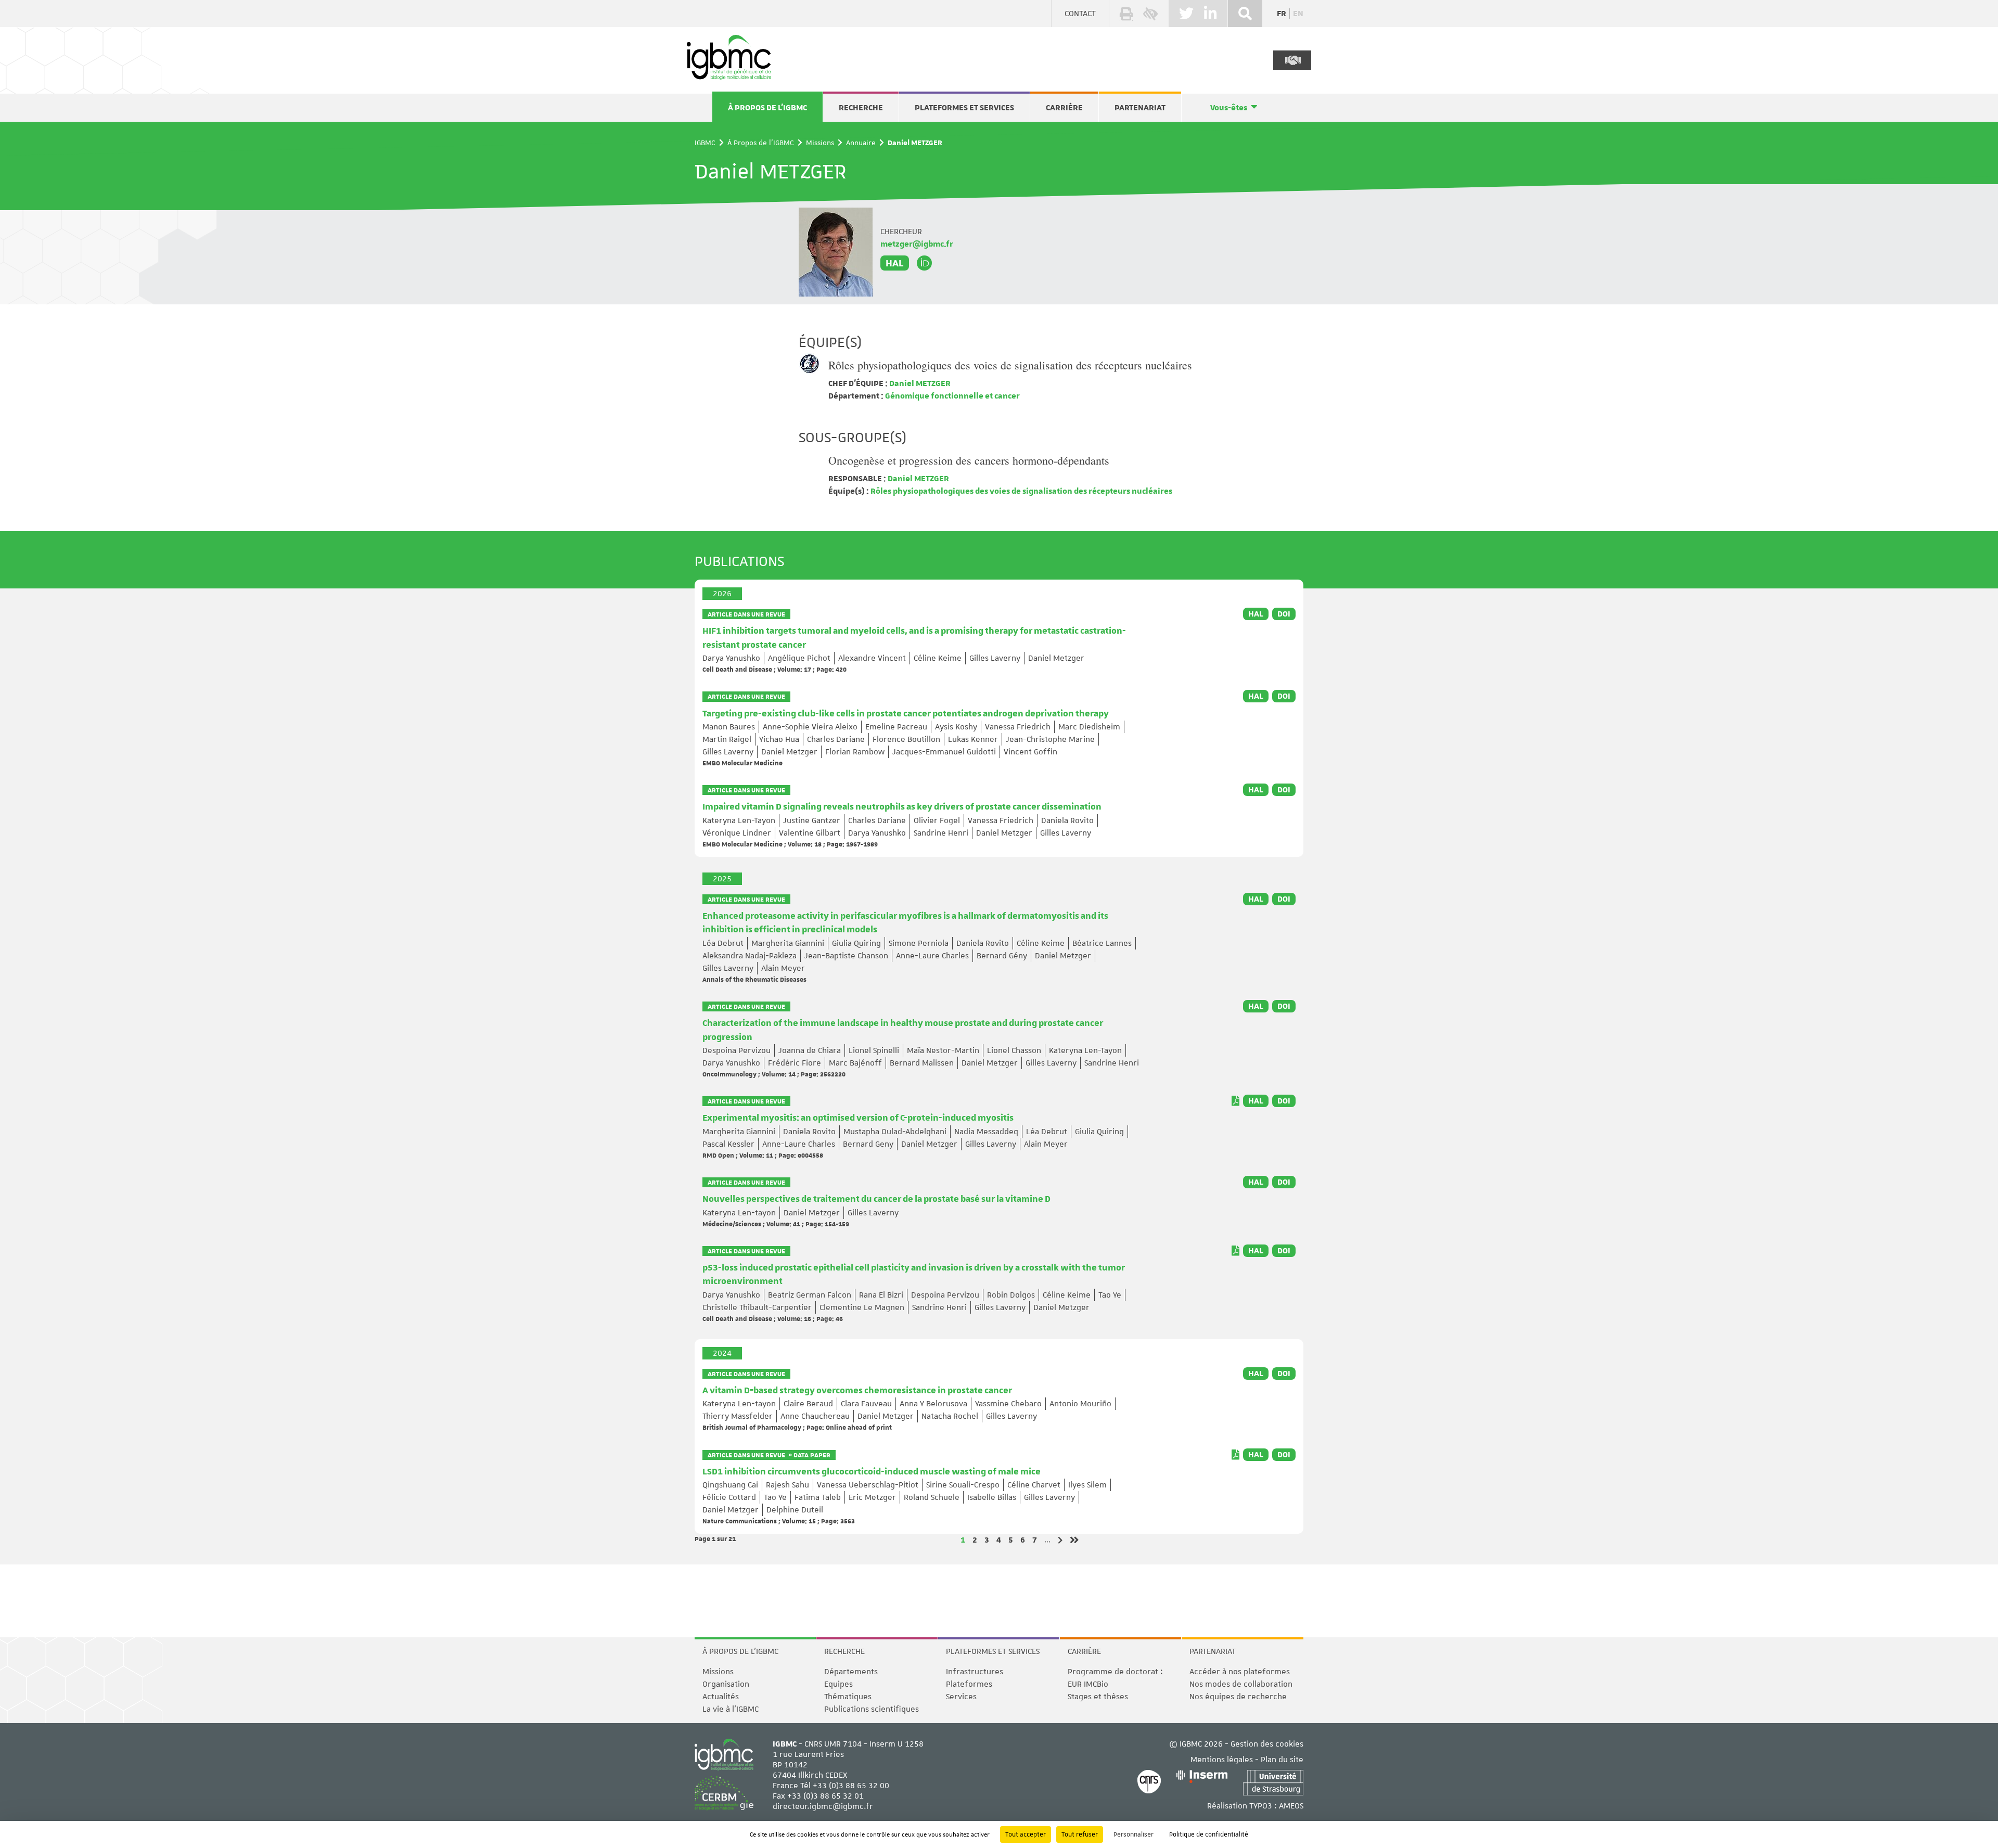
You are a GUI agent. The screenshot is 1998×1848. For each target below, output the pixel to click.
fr (1282, 14)
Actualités (721, 1697)
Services (961, 1697)
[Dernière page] (1074, 1540)
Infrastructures (975, 1672)
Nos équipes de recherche (1238, 1697)
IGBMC (705, 143)
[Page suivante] (1060, 1540)
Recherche (861, 108)
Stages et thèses (1098, 1697)
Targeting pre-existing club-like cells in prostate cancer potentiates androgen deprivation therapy (906, 714)
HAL (895, 263)
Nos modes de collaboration (1241, 1684)
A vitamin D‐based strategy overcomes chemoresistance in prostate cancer (857, 1391)
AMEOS (1291, 1806)
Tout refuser (1080, 1834)
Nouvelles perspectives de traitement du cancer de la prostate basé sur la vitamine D (876, 1199)
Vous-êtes (1229, 108)
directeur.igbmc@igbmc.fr (823, 1806)
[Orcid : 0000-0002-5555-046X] (925, 263)
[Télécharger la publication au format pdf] (1235, 1101)
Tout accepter (1026, 1834)
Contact (1080, 14)
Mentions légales (1222, 1760)
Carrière (1064, 108)
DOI (1284, 614)
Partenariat (1140, 108)
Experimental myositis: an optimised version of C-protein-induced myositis (858, 1118)
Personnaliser (1134, 1834)
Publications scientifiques (872, 1709)
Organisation (726, 1684)
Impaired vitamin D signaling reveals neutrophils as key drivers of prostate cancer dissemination (902, 807)
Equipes (838, 1684)
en (1298, 14)
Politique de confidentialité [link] (1209, 1834)
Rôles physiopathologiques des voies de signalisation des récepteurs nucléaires (1010, 365)
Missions (820, 143)
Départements (851, 1672)
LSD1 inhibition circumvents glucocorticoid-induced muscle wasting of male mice (872, 1472)
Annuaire (861, 143)
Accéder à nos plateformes (1240, 1672)
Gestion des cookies (1267, 1744)
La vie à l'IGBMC (731, 1709)
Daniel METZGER (919, 383)
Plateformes (969, 1684)
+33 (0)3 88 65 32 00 (851, 1786)
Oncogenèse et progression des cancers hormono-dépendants (969, 460)
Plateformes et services (964, 108)
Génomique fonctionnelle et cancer (952, 396)
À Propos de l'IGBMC (767, 108)
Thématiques (848, 1697)
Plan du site (1282, 1760)
